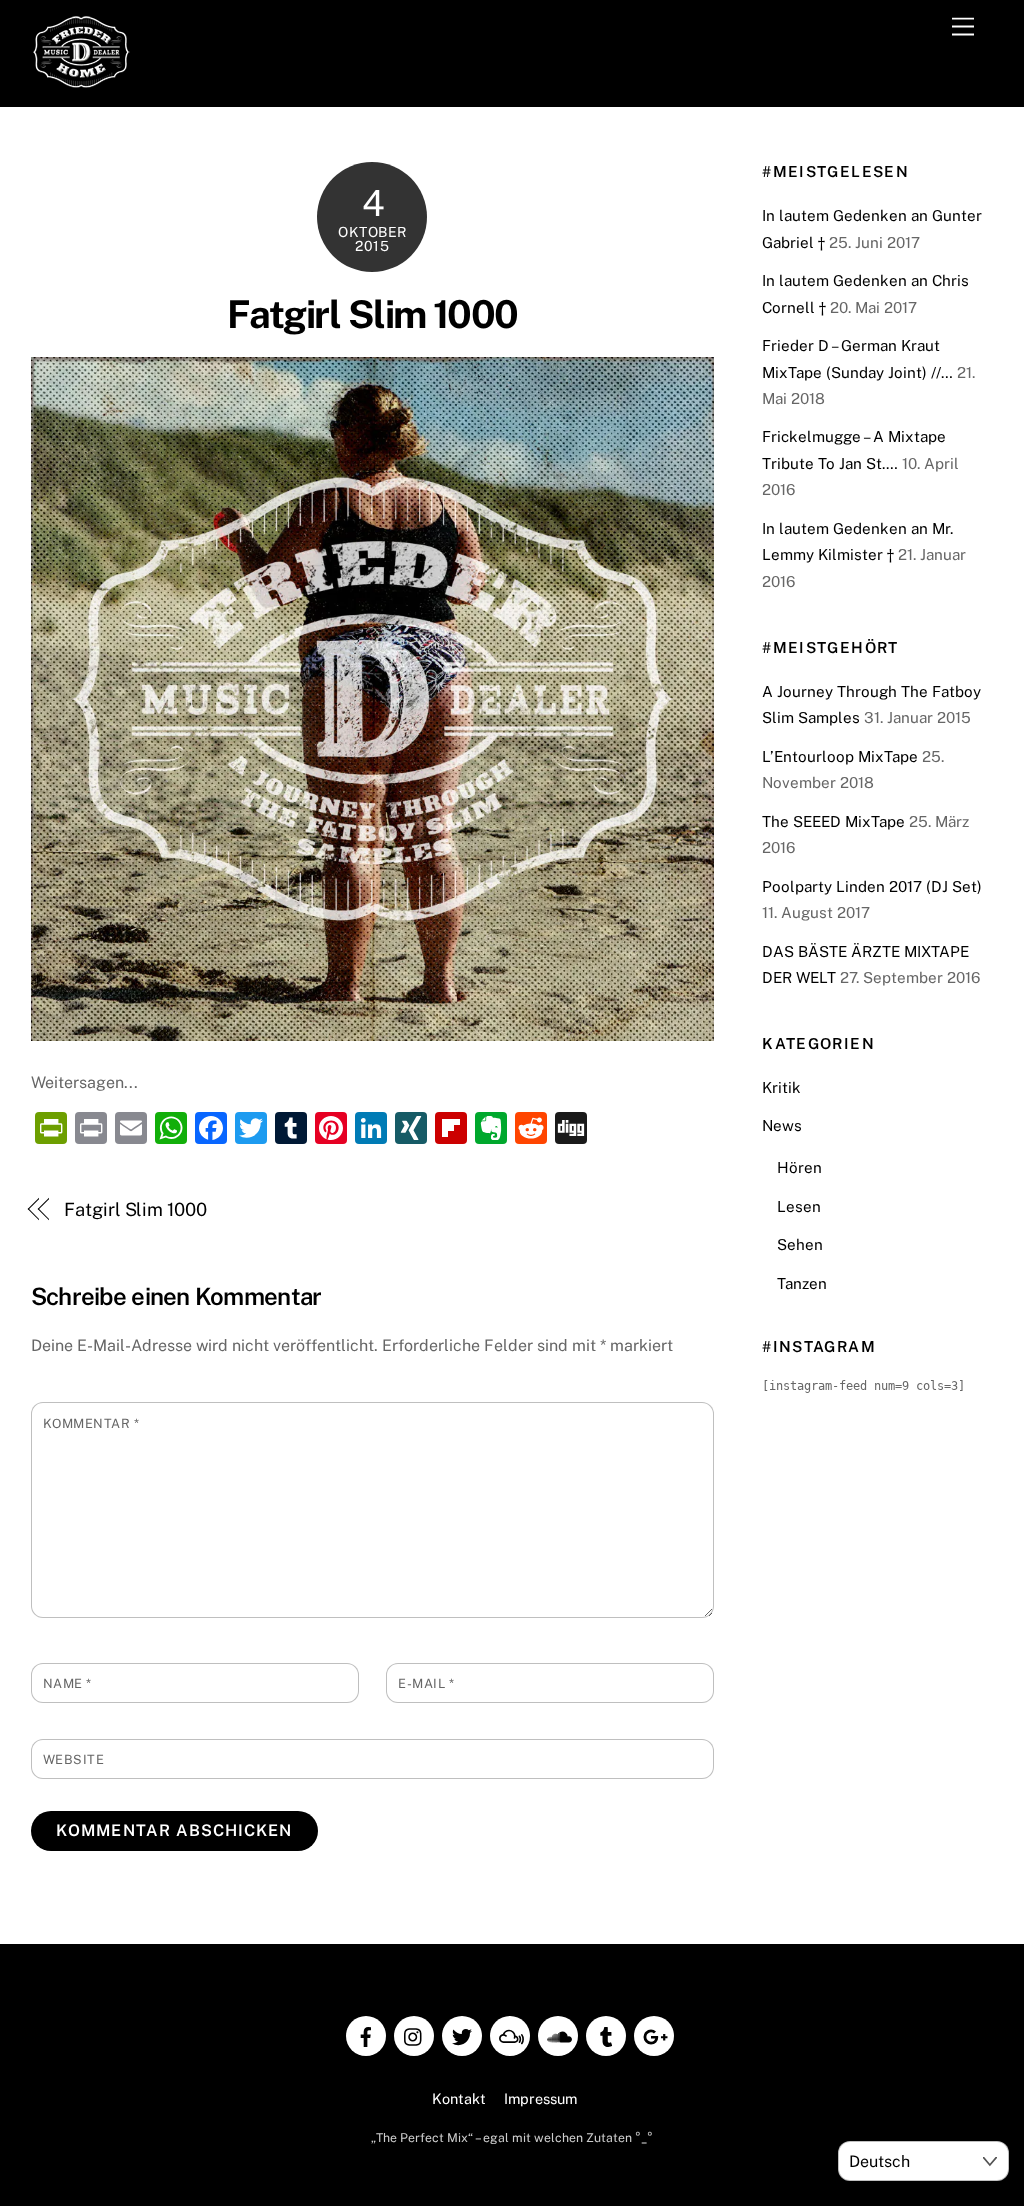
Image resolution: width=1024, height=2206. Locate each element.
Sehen (800, 1244)
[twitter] (462, 2034)
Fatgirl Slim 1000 (372, 314)
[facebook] (366, 2034)
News (782, 1125)
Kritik (781, 1087)
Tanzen (802, 1283)
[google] (654, 2034)
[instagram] (414, 2034)
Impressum (540, 2098)
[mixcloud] (510, 2034)
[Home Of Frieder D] (81, 81)
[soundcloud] (558, 2034)
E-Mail (426, 1683)
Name (67, 1683)
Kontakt (459, 2098)
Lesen (799, 1206)
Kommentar (91, 1423)
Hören (799, 1167)
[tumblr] (606, 2034)
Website (74, 1759)
